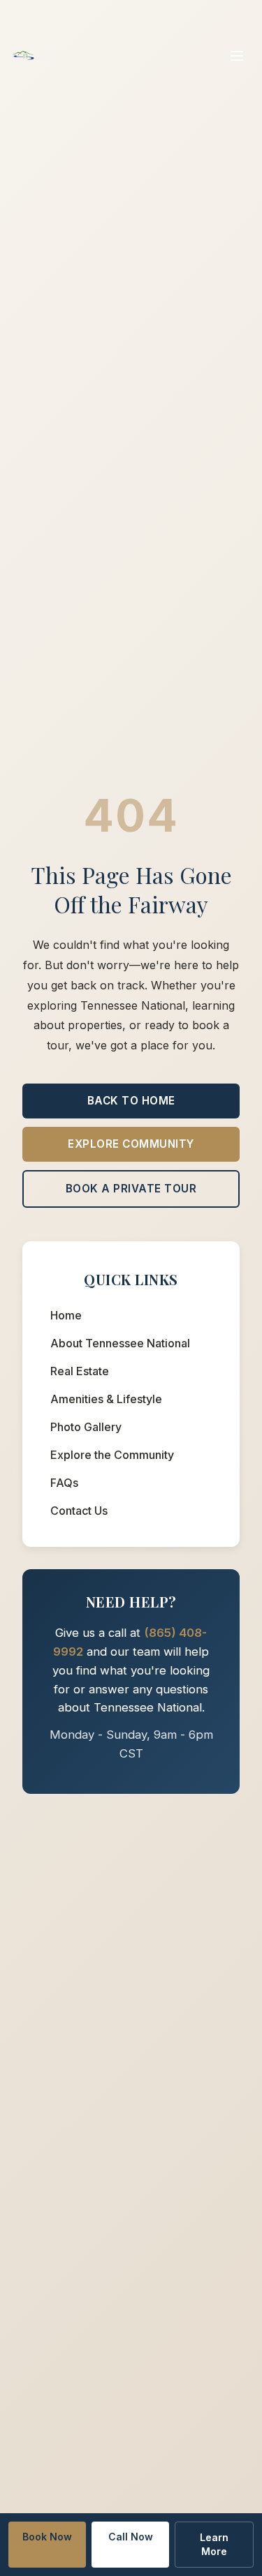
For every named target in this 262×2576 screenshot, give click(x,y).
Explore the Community (112, 1455)
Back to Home (131, 1101)
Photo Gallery (86, 1427)
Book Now (47, 2537)
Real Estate (80, 1371)
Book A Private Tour (131, 1189)
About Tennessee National (120, 1343)
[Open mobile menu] (237, 56)
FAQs (64, 1483)
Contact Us (79, 1511)
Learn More (214, 2544)
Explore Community (131, 1144)
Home (66, 1315)
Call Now (131, 2537)
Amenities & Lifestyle (106, 1399)
